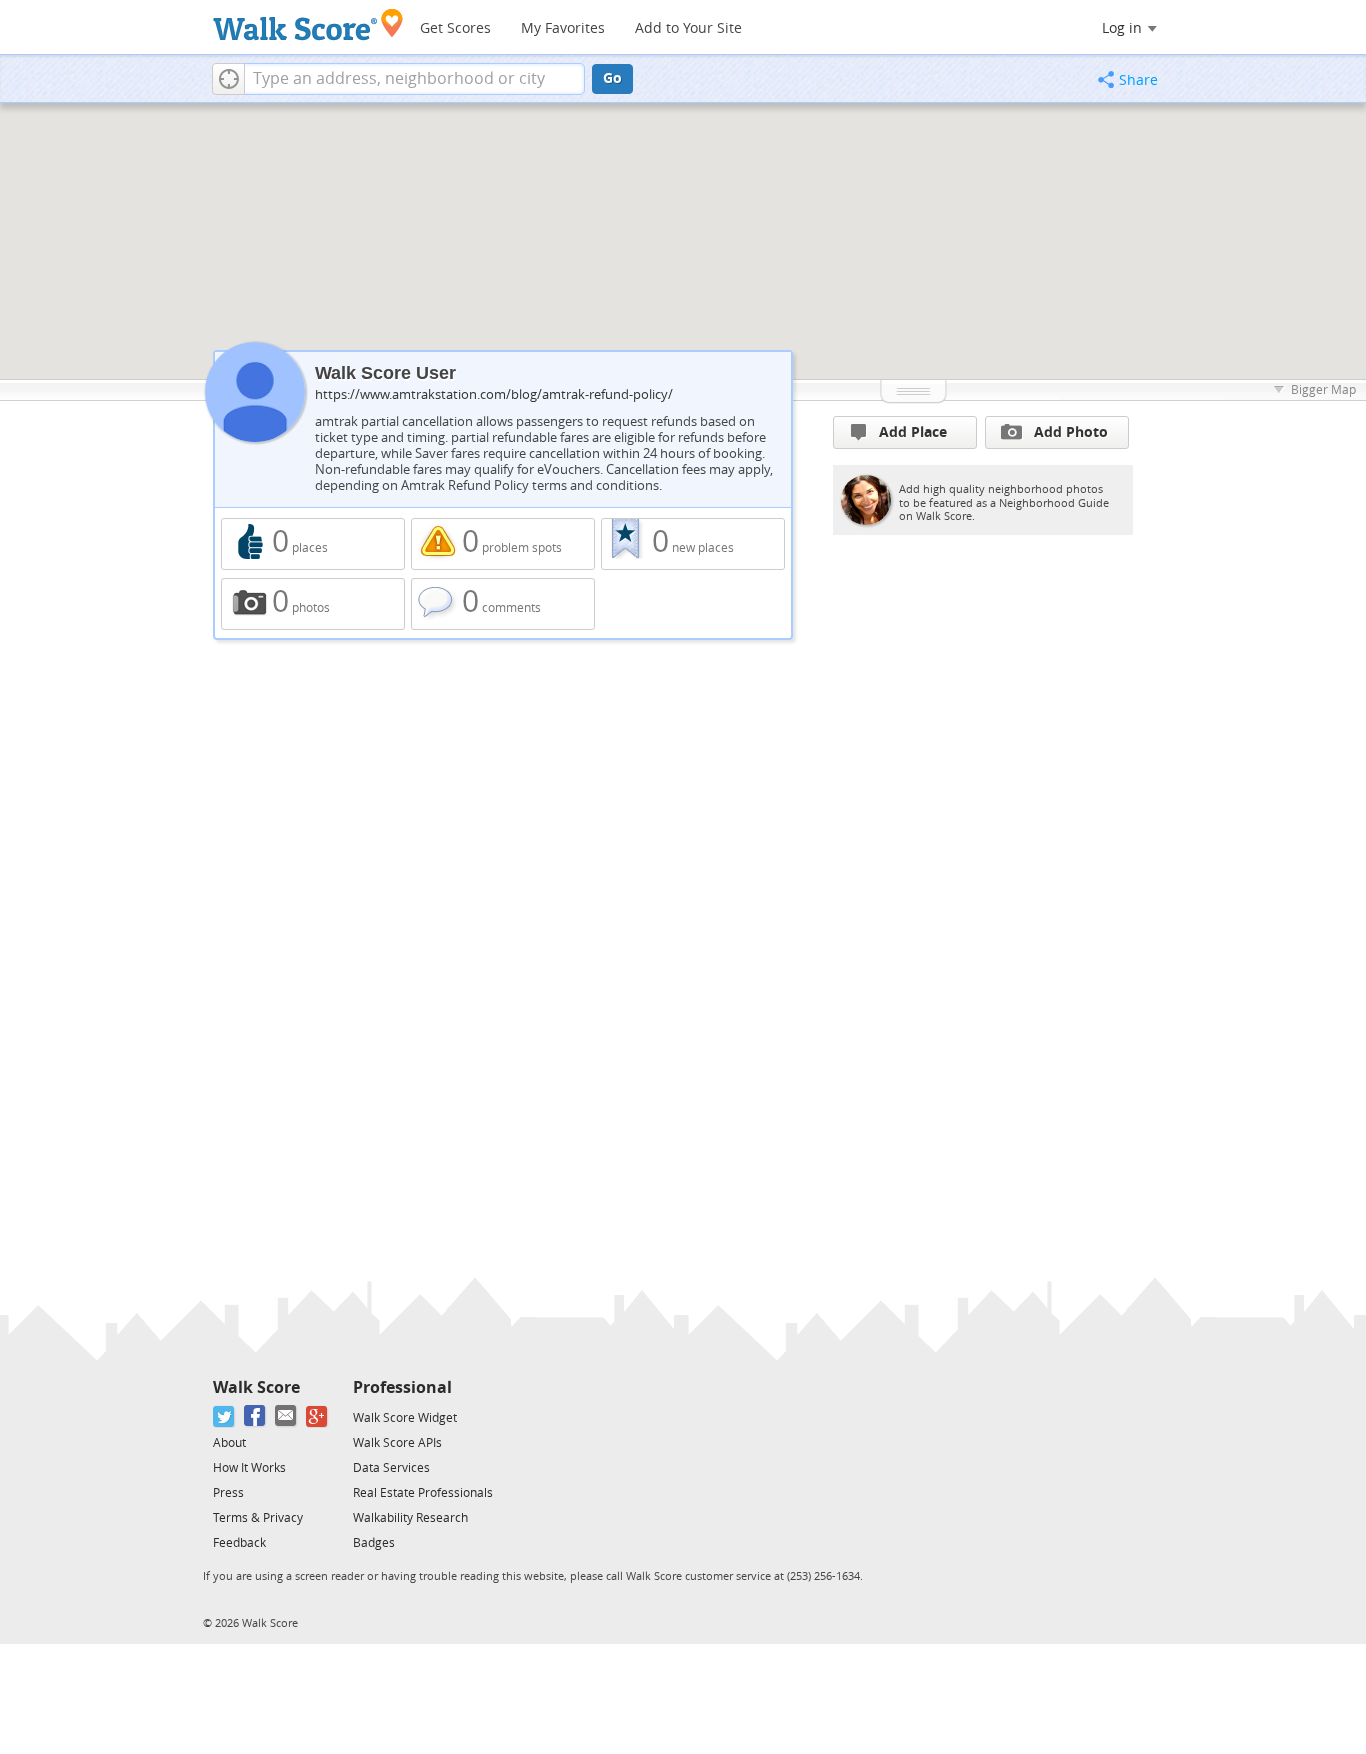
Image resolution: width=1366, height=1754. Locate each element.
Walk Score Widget (405, 1418)
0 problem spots (503, 544)
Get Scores (455, 28)
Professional (402, 1387)
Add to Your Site (688, 28)
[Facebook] (255, 1416)
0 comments (503, 604)
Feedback (239, 1543)
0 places (313, 544)
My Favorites (563, 28)
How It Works (249, 1468)
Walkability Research (410, 1518)
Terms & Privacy (258, 1518)
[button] (228, 79)
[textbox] (414, 79)
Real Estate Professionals (423, 1493)
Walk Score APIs (397, 1443)
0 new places (693, 544)
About (229, 1443)
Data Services (391, 1468)
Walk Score (256, 1387)
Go (612, 78)
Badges (374, 1543)
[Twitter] (224, 1416)
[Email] (286, 1416)
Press (228, 1493)
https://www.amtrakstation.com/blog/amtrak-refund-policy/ (494, 394)
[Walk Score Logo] (308, 24)
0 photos (313, 604)
